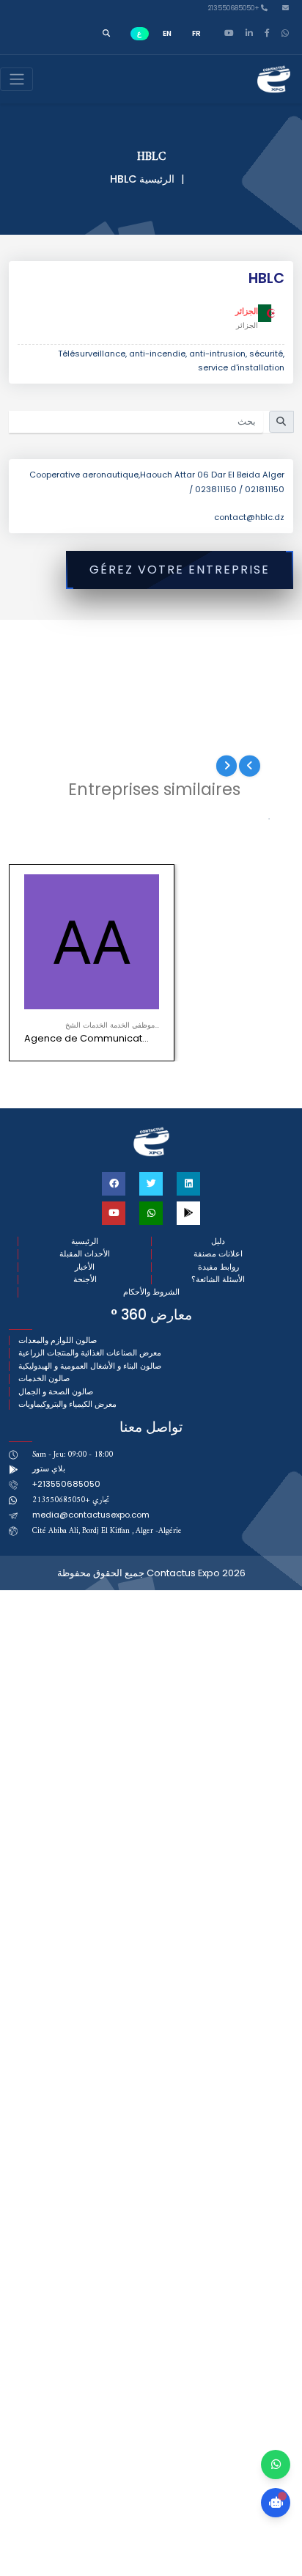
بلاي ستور (49, 1468)
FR (196, 33)
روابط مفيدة (218, 1267)
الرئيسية (157, 179)
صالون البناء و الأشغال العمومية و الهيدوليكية (90, 1366)
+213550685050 (235, 8)
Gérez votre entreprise (180, 570)
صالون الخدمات (44, 1379)
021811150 (265, 489)
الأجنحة (85, 1280)
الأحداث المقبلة (85, 1254)
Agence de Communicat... (86, 1038)
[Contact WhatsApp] (276, 2465)
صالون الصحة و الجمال (56, 1392)
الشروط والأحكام (151, 1292)
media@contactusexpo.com (91, 1515)
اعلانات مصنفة (218, 1254)
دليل (218, 1241)
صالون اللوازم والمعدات (58, 1340)
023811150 (216, 489)
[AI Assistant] (276, 2503)
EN (167, 33)
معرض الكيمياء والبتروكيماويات (67, 1404)
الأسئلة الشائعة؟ (218, 1280)
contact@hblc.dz (249, 517)
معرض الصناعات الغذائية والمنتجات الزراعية (90, 1353)
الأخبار (85, 1267)
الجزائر (247, 311)
